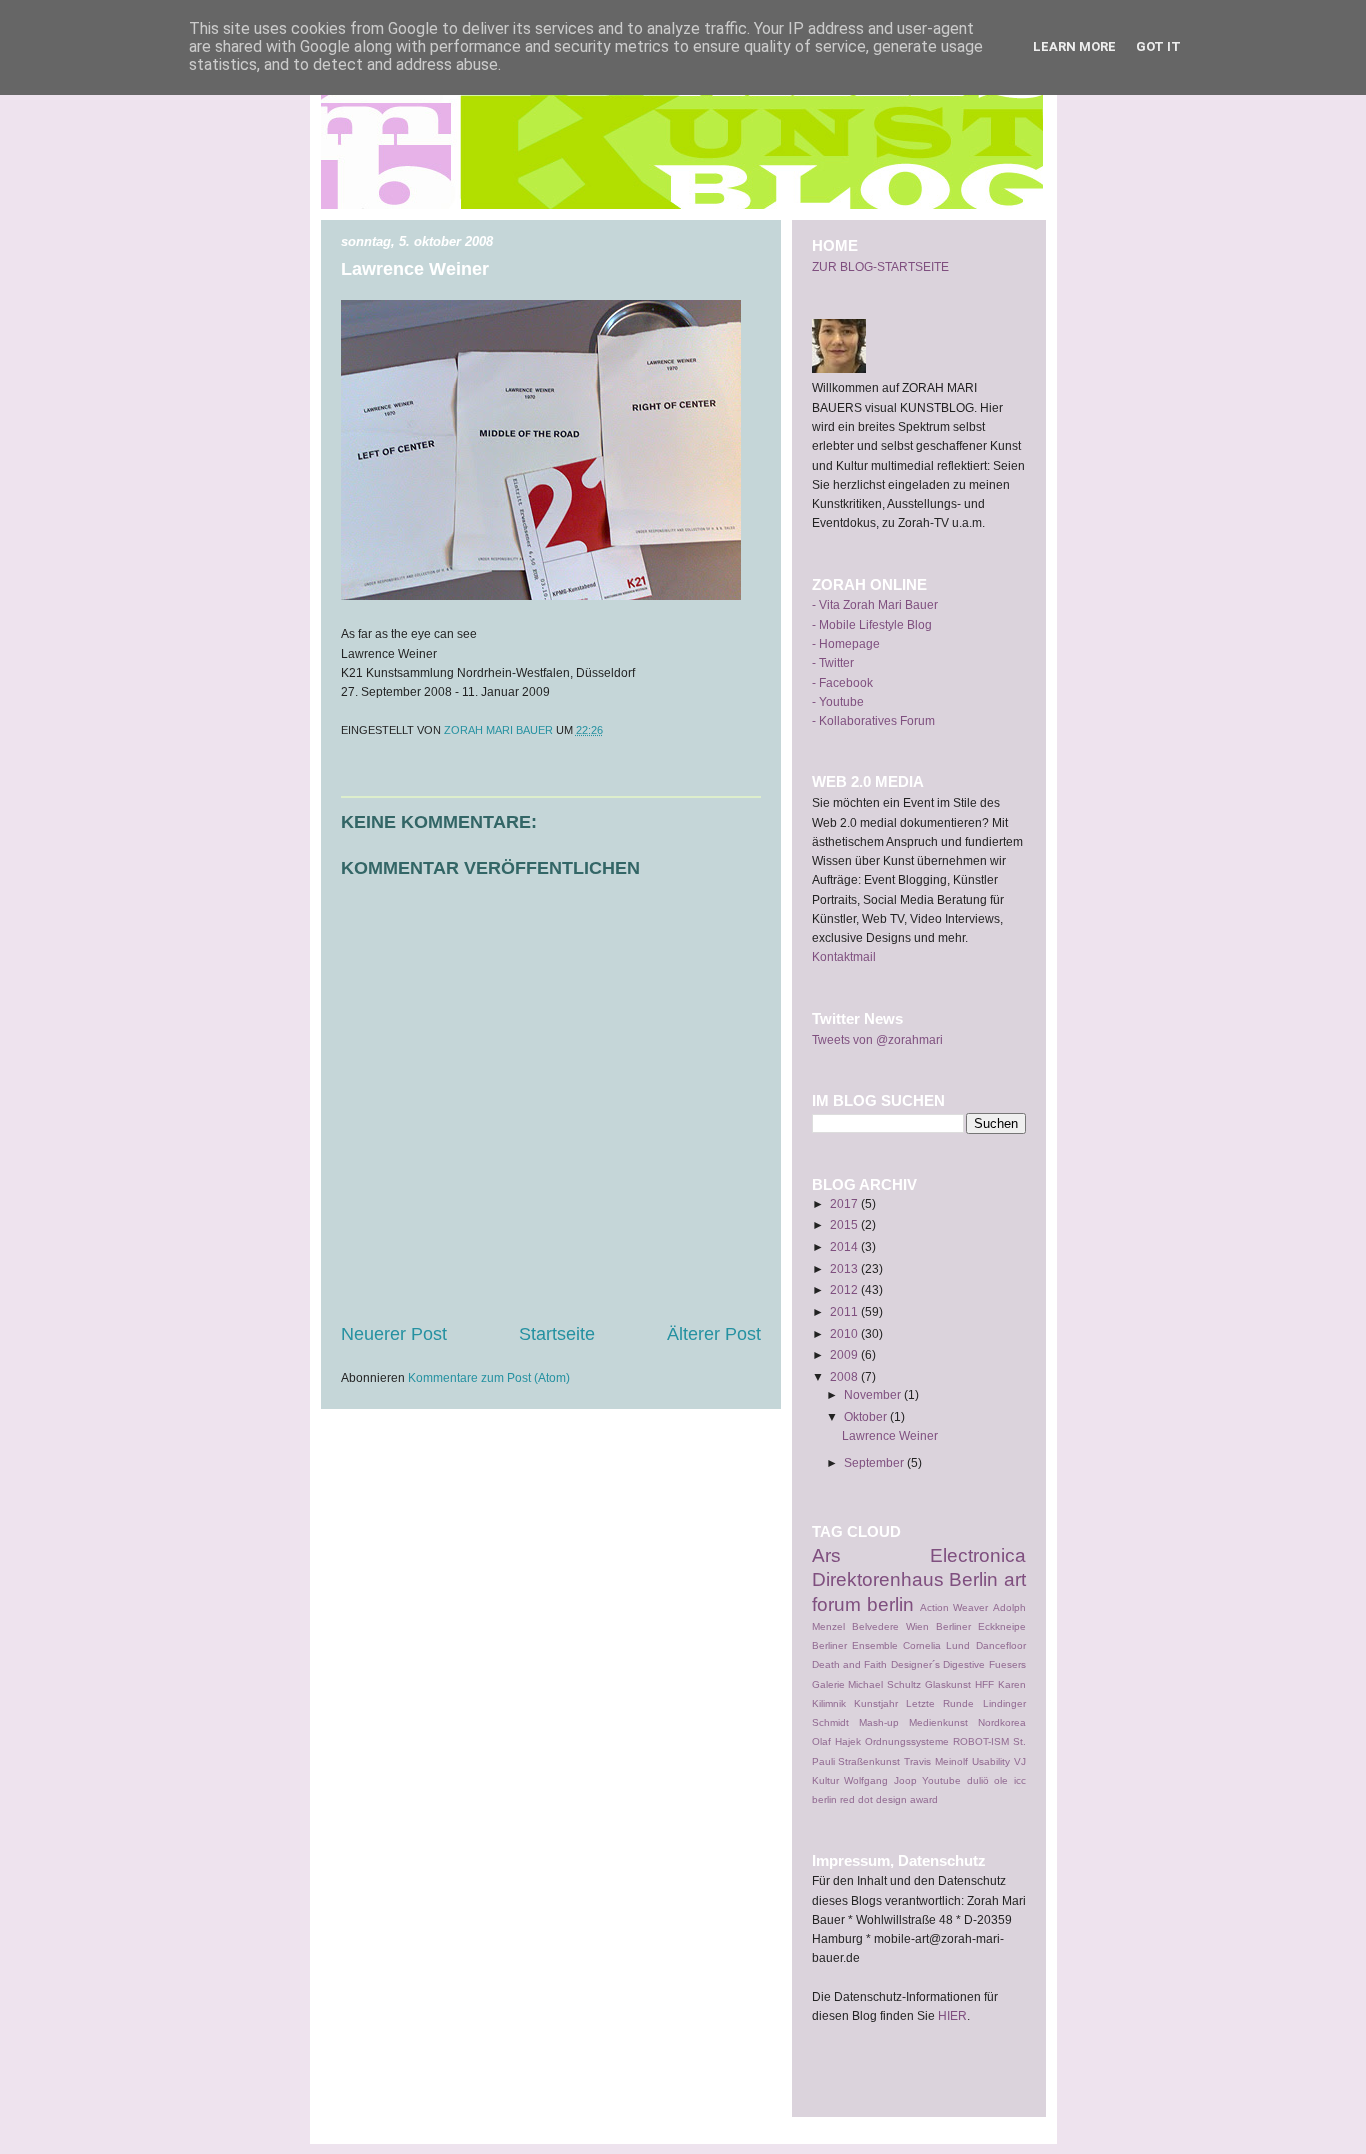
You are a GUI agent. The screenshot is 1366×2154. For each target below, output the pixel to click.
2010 (845, 1334)
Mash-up (879, 1722)
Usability (991, 1761)
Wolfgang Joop (880, 1780)
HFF (984, 1684)
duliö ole (988, 1780)
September (875, 1463)
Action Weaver (954, 1607)
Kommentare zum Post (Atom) (489, 1378)
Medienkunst (938, 1722)
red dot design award (889, 1799)
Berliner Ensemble (855, 1645)
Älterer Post (714, 1334)
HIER (952, 2016)
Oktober (867, 1417)
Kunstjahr (876, 1703)
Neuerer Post (394, 1334)
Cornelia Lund (936, 1645)
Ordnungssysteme (907, 1741)
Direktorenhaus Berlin (905, 1579)
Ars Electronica (919, 1555)
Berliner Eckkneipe (981, 1626)
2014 (845, 1247)
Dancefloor (1001, 1645)
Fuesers (1007, 1664)
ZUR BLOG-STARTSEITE (880, 267)
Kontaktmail (844, 957)
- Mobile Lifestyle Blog (872, 625)
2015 (845, 1225)
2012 (845, 1290)
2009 (845, 1355)
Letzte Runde (940, 1703)
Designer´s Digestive (938, 1664)
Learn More (1074, 46)
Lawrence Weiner (890, 1436)
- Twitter (833, 663)
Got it (1158, 46)
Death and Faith (850, 1664)
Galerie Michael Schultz (867, 1684)
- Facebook (842, 683)
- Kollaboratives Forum (873, 721)
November (874, 1395)
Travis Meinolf (936, 1761)
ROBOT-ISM (981, 1741)
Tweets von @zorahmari (877, 1040)
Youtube (941, 1780)
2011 (845, 1312)
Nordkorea (1002, 1722)
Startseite (557, 1334)
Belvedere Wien (890, 1626)
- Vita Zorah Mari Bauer (875, 605)
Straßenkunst (869, 1761)
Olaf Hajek (836, 1741)
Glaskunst (948, 1684)
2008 (845, 1377)
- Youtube (838, 702)
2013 (845, 1269)
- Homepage (846, 644)
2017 (845, 1204)
